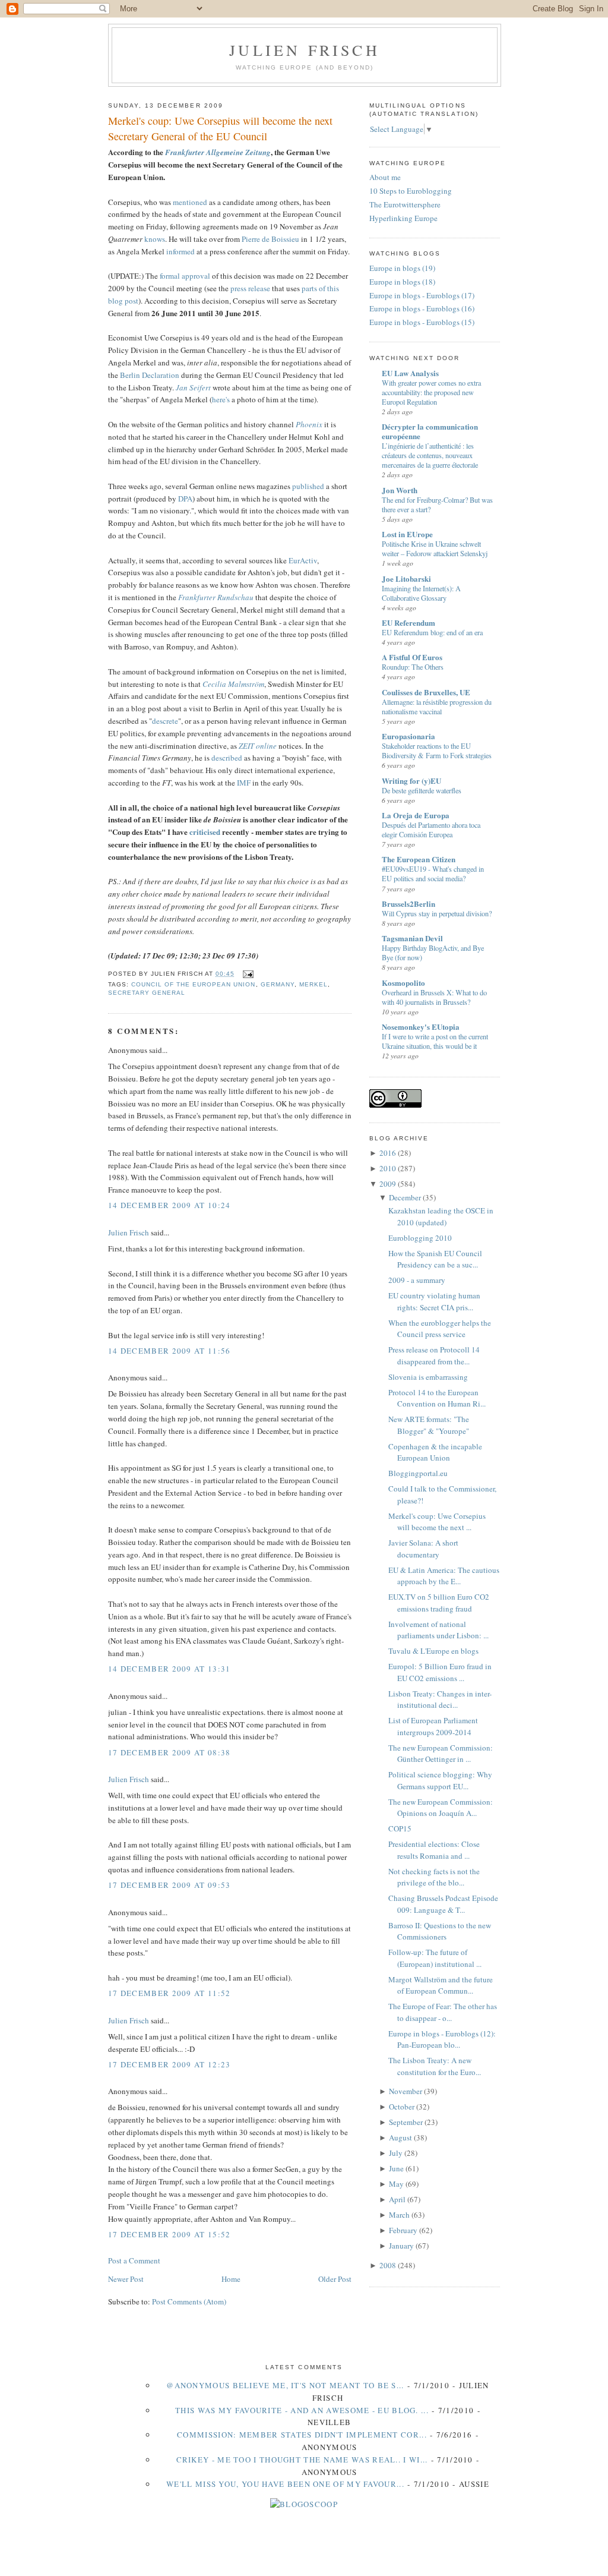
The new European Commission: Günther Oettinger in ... (441, 1754)
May (396, 2184)
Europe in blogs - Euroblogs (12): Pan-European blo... (442, 2039)
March (399, 2215)
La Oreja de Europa (416, 815)
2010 (388, 1168)
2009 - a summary (417, 1280)
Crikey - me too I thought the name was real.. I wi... (302, 2460)
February (403, 2230)
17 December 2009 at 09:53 (170, 1885)
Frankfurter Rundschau (216, 597)
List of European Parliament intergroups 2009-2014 (433, 1726)
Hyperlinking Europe (403, 218)
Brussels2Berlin (408, 904)
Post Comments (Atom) (189, 2301)
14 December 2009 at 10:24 (170, 1205)
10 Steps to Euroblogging (411, 191)
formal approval (185, 276)
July (396, 2153)
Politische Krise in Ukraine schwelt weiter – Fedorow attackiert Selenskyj (435, 548)
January (401, 2246)
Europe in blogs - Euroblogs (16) (422, 308)
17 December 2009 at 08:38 (170, 1752)
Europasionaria (408, 736)
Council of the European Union (193, 984)
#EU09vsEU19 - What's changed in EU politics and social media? (433, 874)
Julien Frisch (305, 50)
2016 (388, 1153)
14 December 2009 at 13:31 (170, 1669)
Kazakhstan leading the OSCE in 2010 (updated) (441, 1216)
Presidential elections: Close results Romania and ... (434, 1850)
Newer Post (126, 2279)
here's (221, 399)
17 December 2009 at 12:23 (170, 2064)
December (405, 1197)
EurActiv (303, 560)
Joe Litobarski (406, 578)
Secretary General (147, 993)
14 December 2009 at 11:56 (170, 1351)
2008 (388, 2265)
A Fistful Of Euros (412, 657)
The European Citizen (419, 859)
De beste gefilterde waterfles (422, 790)
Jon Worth (400, 490)
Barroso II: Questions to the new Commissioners (440, 1931)
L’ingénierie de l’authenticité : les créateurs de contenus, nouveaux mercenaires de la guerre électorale (430, 455)
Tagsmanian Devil (412, 938)
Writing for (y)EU (411, 781)
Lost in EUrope (407, 534)
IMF (244, 783)
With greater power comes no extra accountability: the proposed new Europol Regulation (431, 392)
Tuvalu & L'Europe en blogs (433, 1651)
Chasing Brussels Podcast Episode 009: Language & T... (443, 1904)
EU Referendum (408, 622)
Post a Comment (134, 2260)
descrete (165, 721)
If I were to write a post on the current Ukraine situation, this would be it (435, 1041)
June (396, 2168)
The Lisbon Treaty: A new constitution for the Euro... (435, 2066)
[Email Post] (246, 974)
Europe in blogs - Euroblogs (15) (422, 322)
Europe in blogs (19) (402, 268)
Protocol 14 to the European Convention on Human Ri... (437, 1398)
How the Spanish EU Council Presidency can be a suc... (435, 1259)
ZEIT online (258, 746)
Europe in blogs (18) (402, 282)
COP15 (400, 1828)
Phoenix (309, 424)
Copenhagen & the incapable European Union (435, 1452)
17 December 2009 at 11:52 (170, 1993)
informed (180, 251)
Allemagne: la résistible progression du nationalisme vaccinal (437, 707)
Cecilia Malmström (233, 684)
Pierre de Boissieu (270, 239)
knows (155, 239)
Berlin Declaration (150, 375)
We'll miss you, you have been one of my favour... (285, 2484)
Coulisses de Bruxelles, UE (426, 692)
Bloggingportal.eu (418, 1473)
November (406, 2091)
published (308, 486)
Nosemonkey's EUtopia (421, 1027)
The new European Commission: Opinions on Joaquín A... (441, 1808)
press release (250, 288)
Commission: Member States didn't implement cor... (302, 2435)
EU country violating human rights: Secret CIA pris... (434, 1301)
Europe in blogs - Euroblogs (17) (422, 295)
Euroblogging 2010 (420, 1238)
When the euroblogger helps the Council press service (440, 1329)
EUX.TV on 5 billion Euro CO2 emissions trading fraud (439, 1603)
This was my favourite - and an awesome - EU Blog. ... (302, 2410)
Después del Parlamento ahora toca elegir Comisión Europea (431, 830)
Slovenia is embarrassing (428, 1377)
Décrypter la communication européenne (430, 431)
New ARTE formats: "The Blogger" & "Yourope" (429, 1425)
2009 (388, 1184)
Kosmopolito (403, 983)
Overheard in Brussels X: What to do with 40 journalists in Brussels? (434, 997)
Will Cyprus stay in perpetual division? (437, 913)
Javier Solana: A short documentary (423, 1549)
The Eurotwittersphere (405, 204)
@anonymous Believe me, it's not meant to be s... (285, 2385)
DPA (185, 499)
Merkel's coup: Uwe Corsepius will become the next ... (437, 1522)
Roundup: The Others (413, 667)
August (400, 2137)
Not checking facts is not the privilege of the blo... (434, 1877)
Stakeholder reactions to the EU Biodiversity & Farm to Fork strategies (437, 751)
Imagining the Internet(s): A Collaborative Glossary (421, 593)
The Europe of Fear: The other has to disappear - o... (443, 2012)
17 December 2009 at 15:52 (170, 2234)
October (402, 2107)
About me (385, 177)
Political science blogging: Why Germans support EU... (440, 1780)
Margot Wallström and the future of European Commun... (441, 1985)
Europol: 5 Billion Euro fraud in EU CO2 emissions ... (440, 1672)
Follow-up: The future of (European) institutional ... (435, 1958)
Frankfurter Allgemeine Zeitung (218, 152)
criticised (205, 832)
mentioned (190, 202)
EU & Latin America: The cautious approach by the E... (444, 1576)
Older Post (335, 2279)
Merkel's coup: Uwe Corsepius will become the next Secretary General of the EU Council (220, 128)
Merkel (313, 984)
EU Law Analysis (410, 373)
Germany (278, 984)
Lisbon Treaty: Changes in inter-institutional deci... (440, 1700)
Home (231, 2279)
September (406, 2122)
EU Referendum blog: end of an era (432, 632)
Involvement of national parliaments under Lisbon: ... (438, 1630)
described (227, 758)
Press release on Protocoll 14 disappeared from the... (434, 1355)
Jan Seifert (193, 387)
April (397, 2199)
